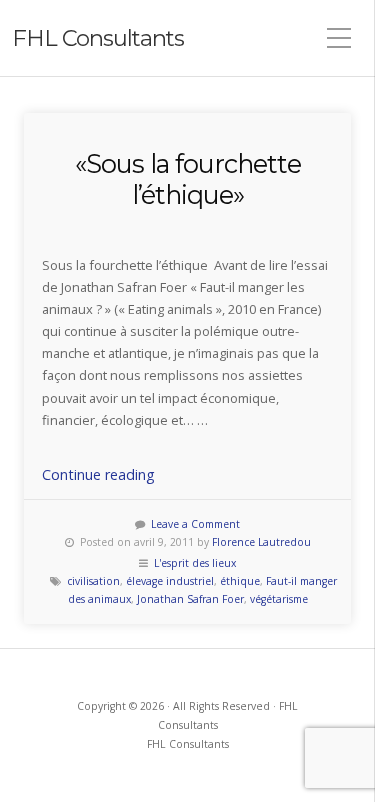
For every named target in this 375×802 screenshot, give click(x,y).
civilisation (93, 581)
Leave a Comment (195, 524)
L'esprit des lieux (195, 563)
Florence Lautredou (261, 542)
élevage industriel (170, 581)
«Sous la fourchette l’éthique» (188, 179)
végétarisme (279, 599)
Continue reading (98, 474)
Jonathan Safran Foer (190, 599)
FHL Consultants (98, 38)
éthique (240, 581)
